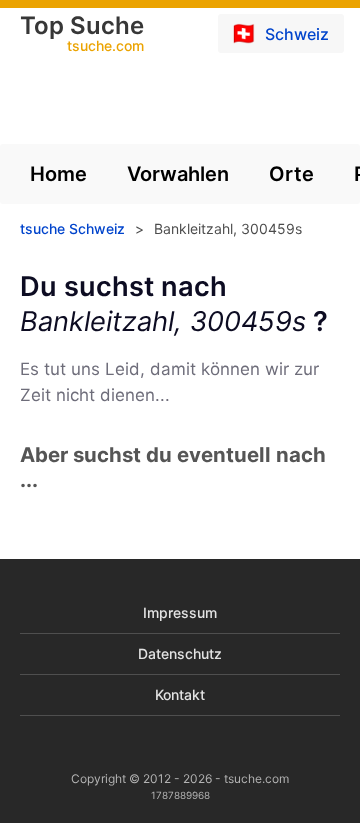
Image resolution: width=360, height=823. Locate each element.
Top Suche (82, 35)
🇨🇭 (279, 33)
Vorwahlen (178, 174)
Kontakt (180, 694)
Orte (291, 174)
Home (58, 174)
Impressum (180, 612)
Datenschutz (180, 653)
